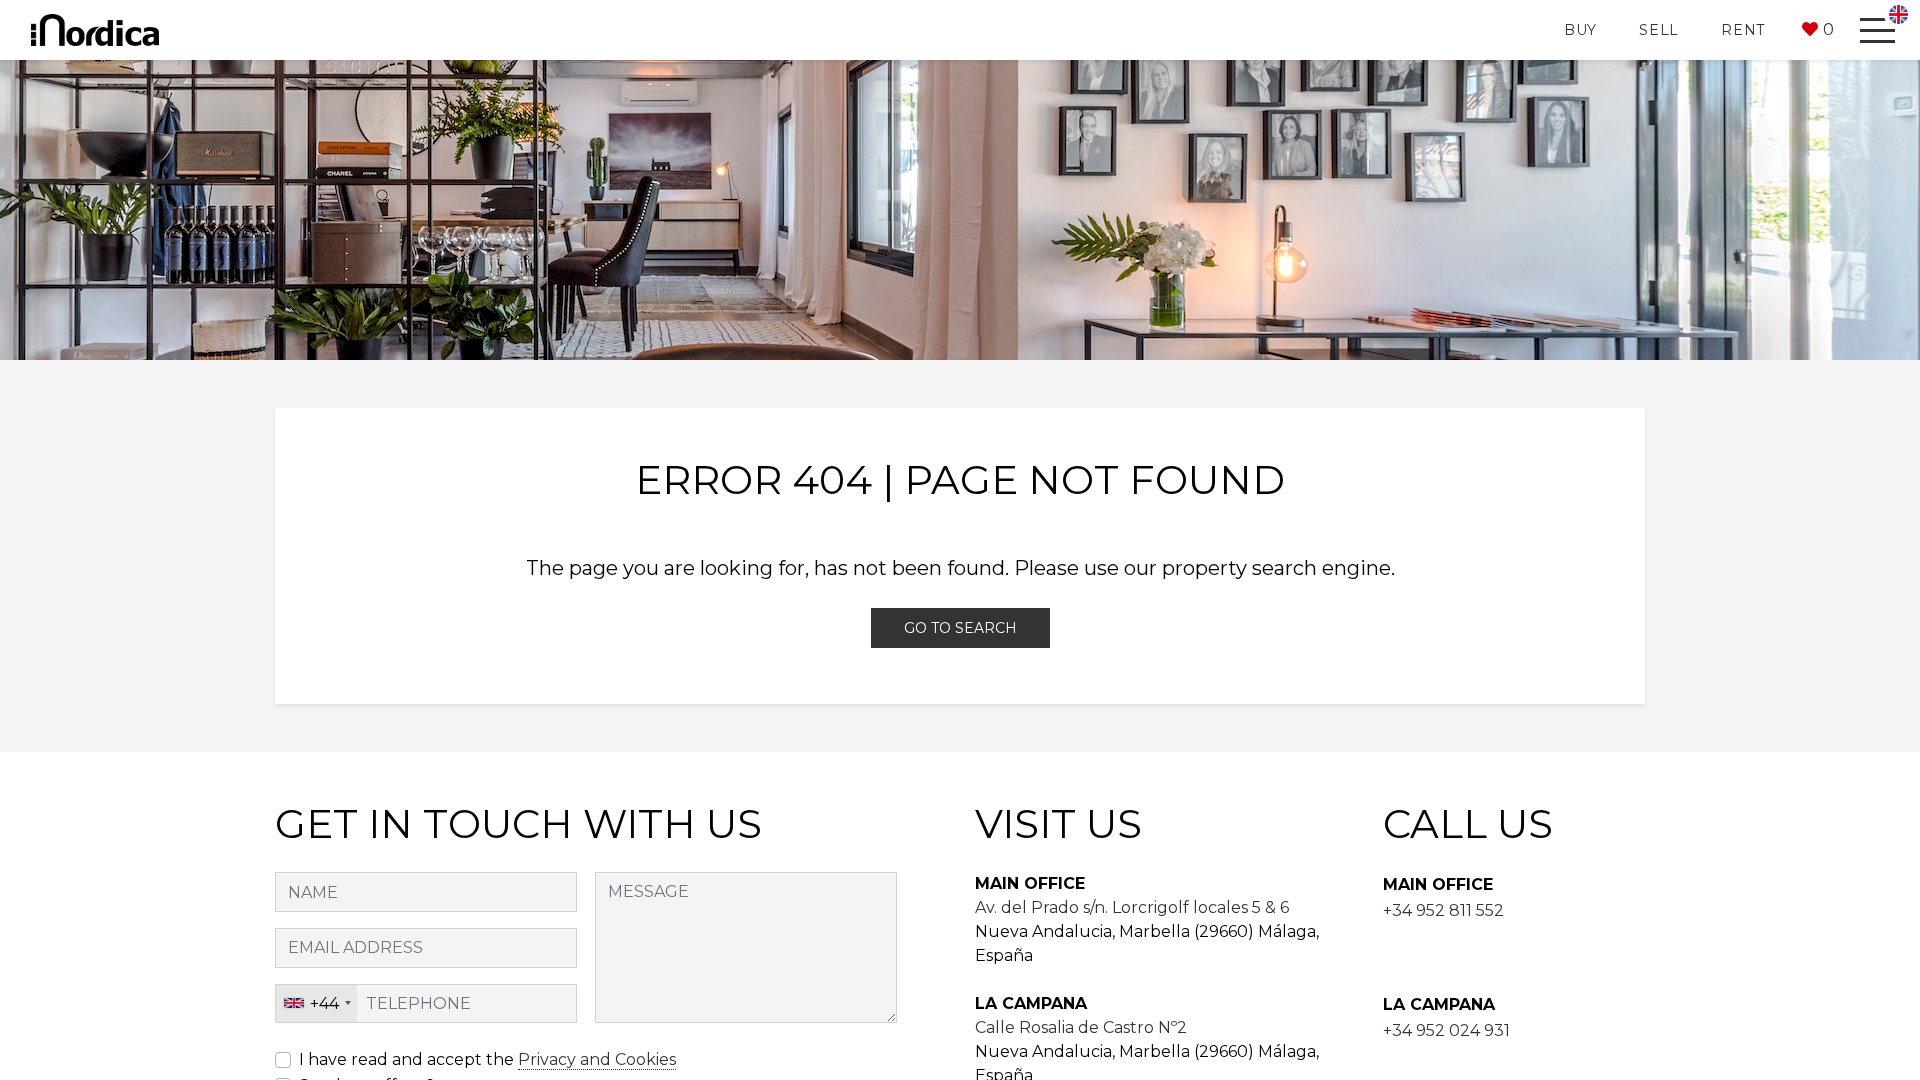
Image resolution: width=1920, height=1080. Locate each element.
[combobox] (316, 1004)
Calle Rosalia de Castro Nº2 (1081, 1027)
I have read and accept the (487, 1059)
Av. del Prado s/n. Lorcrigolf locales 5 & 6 (1132, 907)
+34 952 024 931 (1446, 1030)
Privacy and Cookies (597, 1059)
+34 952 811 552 (1443, 910)
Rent (1743, 30)
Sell (1659, 30)
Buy (1580, 30)
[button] (1818, 30)
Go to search (960, 628)
